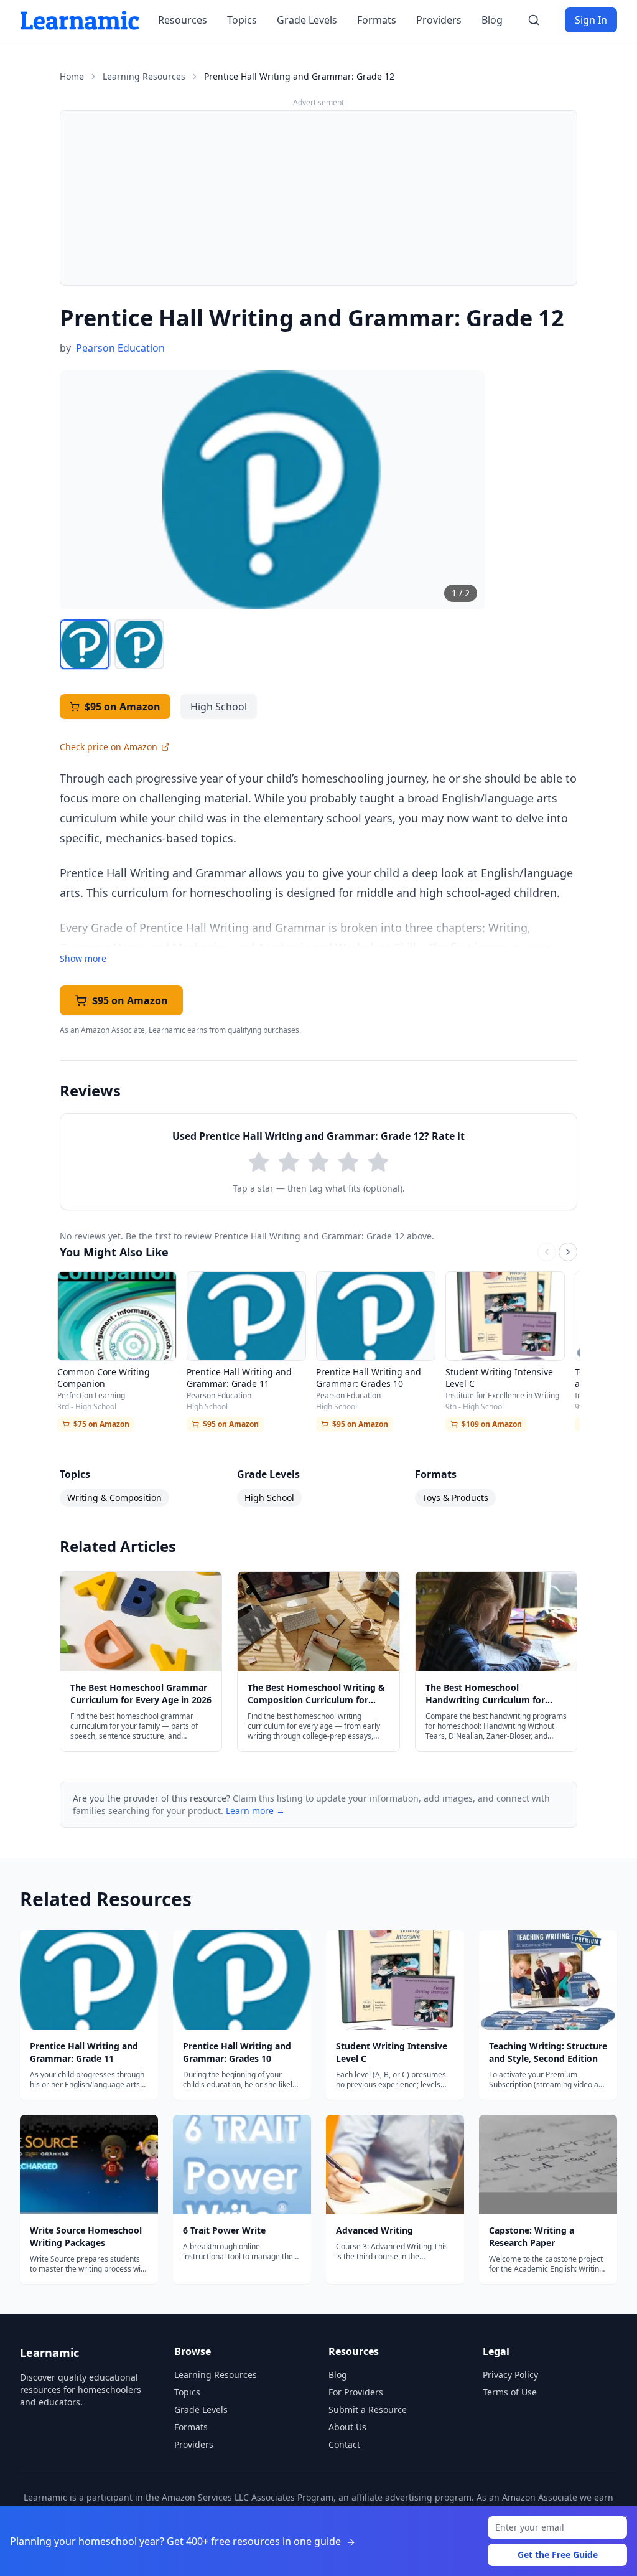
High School (269, 1497)
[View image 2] (139, 644)
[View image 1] (85, 644)
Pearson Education (120, 348)
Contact (344, 2444)
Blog (492, 20)
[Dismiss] (623, 2520)
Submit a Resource (368, 2409)
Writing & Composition (114, 1497)
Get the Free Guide (558, 2555)
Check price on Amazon (109, 747)
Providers (439, 20)
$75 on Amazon (101, 1424)
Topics (242, 20)
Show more (83, 958)
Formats (377, 20)
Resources (183, 20)
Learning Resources (144, 76)
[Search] (534, 20)
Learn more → (255, 1811)
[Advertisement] (318, 198)
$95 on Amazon (123, 707)
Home (72, 76)
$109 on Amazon (492, 1424)
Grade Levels (307, 20)
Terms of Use (510, 2392)
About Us (347, 2427)
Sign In (591, 20)
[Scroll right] (568, 1252)
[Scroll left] (547, 1252)
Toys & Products (455, 1497)
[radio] (259, 1162)
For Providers (356, 2392)
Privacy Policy (510, 2375)
